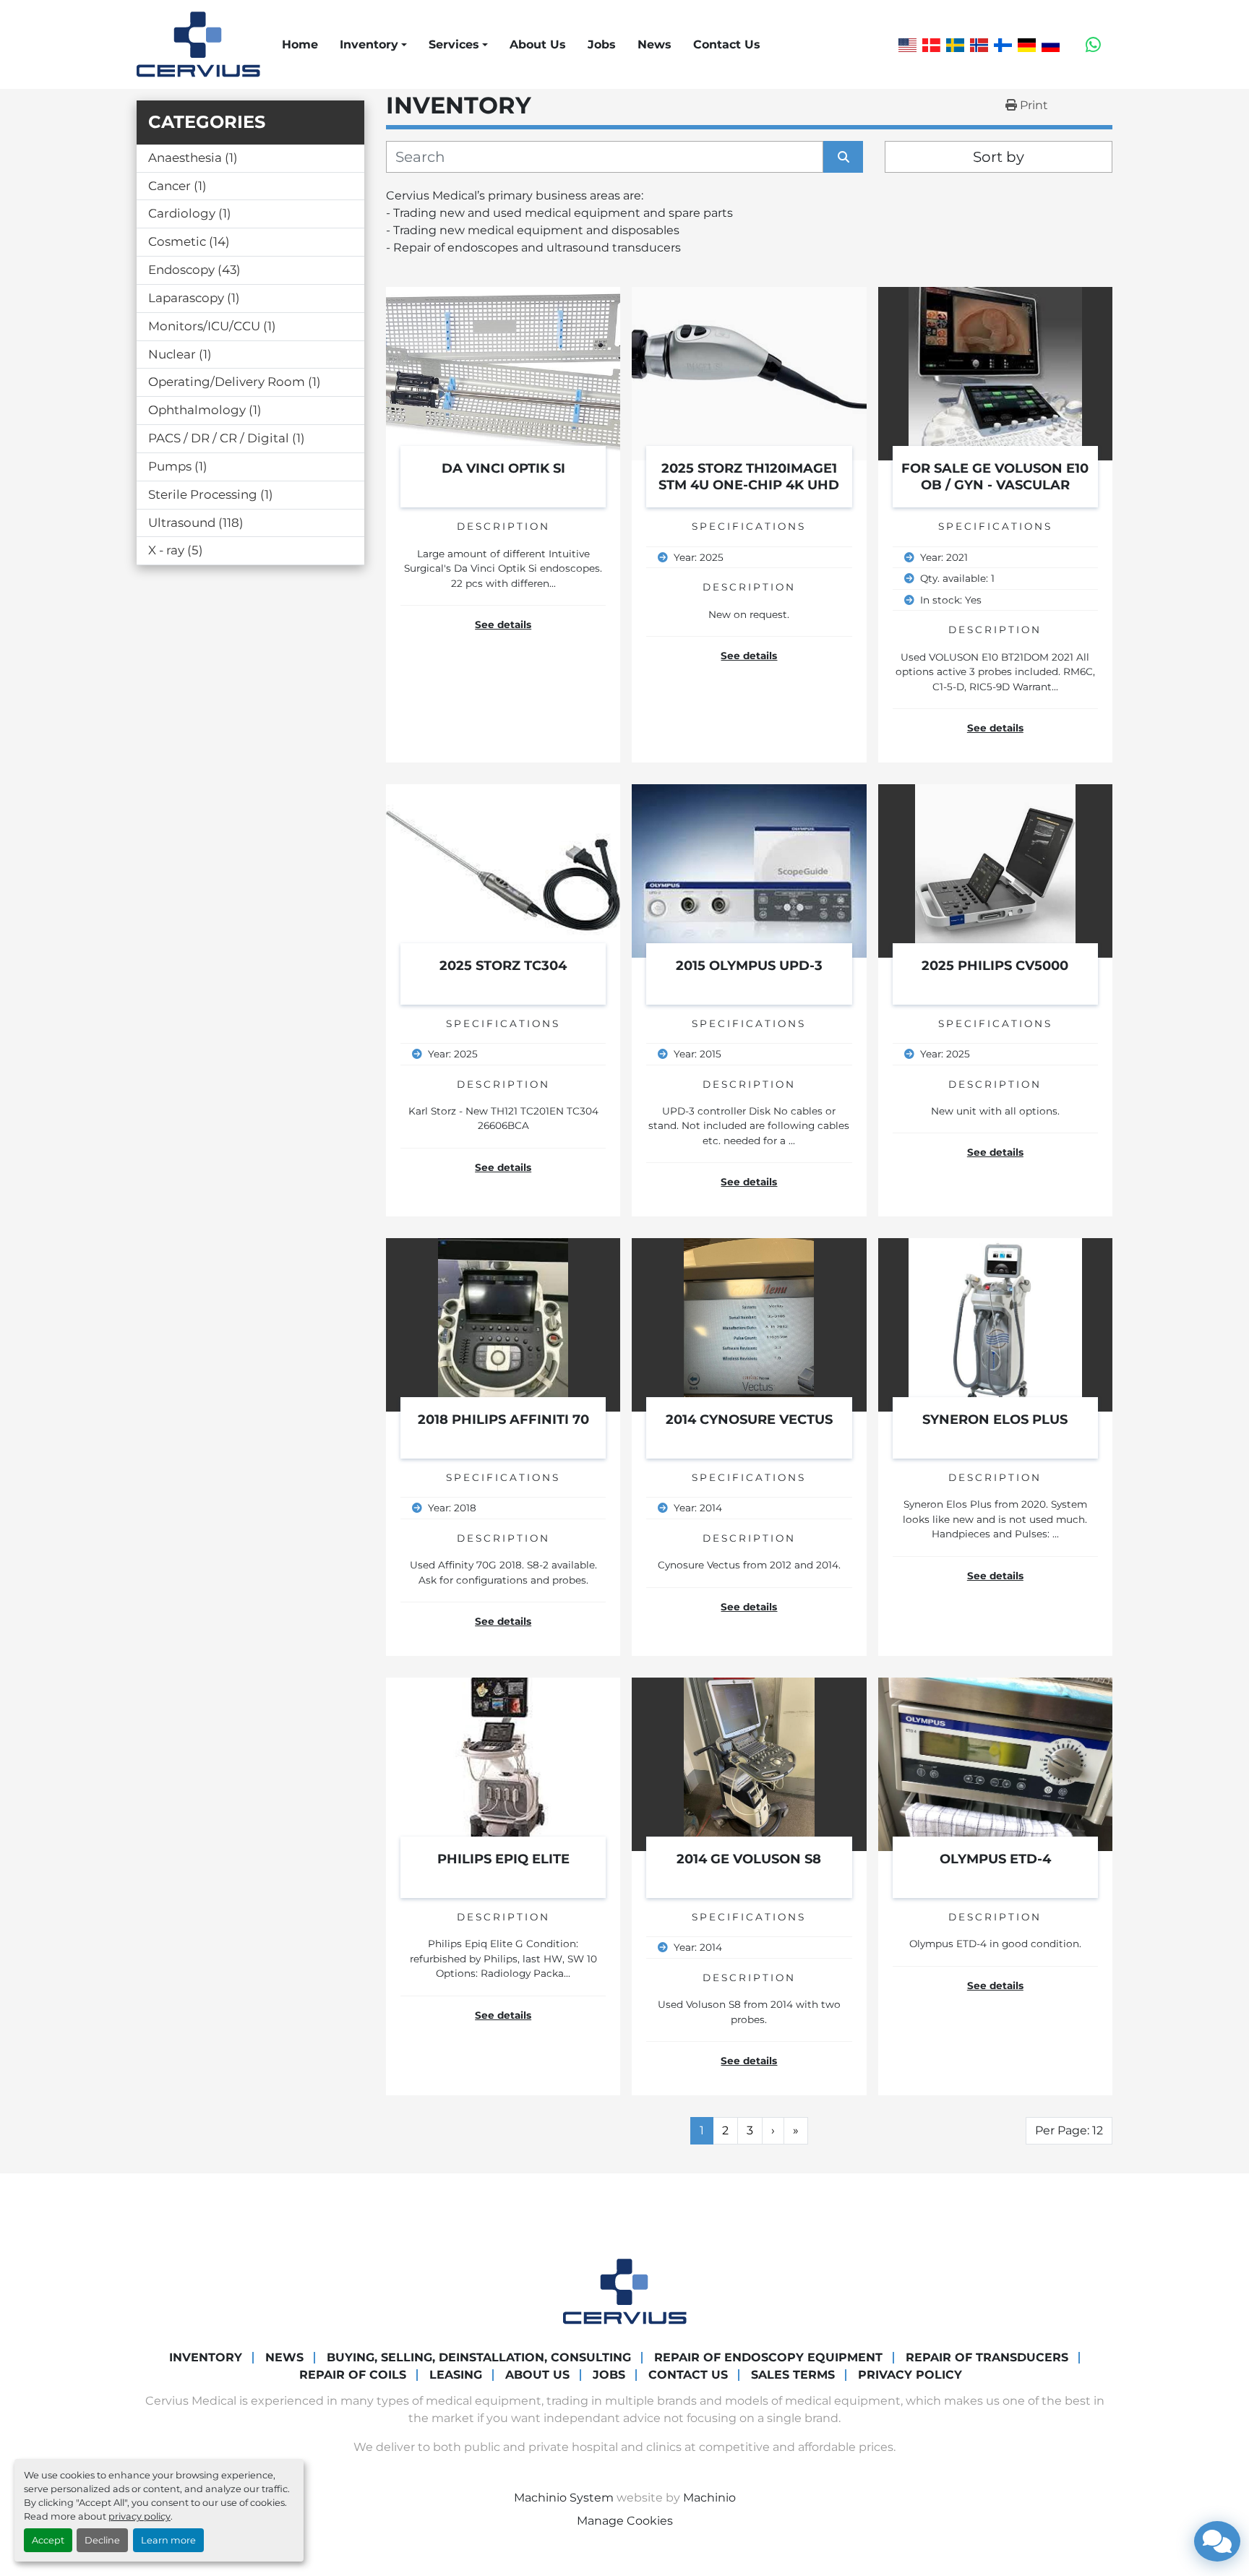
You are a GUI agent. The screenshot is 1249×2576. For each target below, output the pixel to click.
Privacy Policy (910, 2375)
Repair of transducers (987, 2357)
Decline (102, 2540)
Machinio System (564, 2498)
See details (503, 624)
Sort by (999, 157)
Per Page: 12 (1069, 2130)
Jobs (602, 44)
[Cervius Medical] (625, 2291)
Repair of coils (353, 2375)
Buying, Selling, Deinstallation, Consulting (479, 2357)
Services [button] (454, 44)
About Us (538, 44)
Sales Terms (793, 2375)
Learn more (168, 2540)
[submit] (843, 157)
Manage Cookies (625, 2521)
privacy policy (140, 2516)
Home (300, 44)
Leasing (456, 2375)
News (654, 44)
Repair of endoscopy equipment (768, 2357)
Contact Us (727, 44)
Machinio (709, 2498)
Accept (48, 2540)
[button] (373, 45)
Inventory (369, 44)
